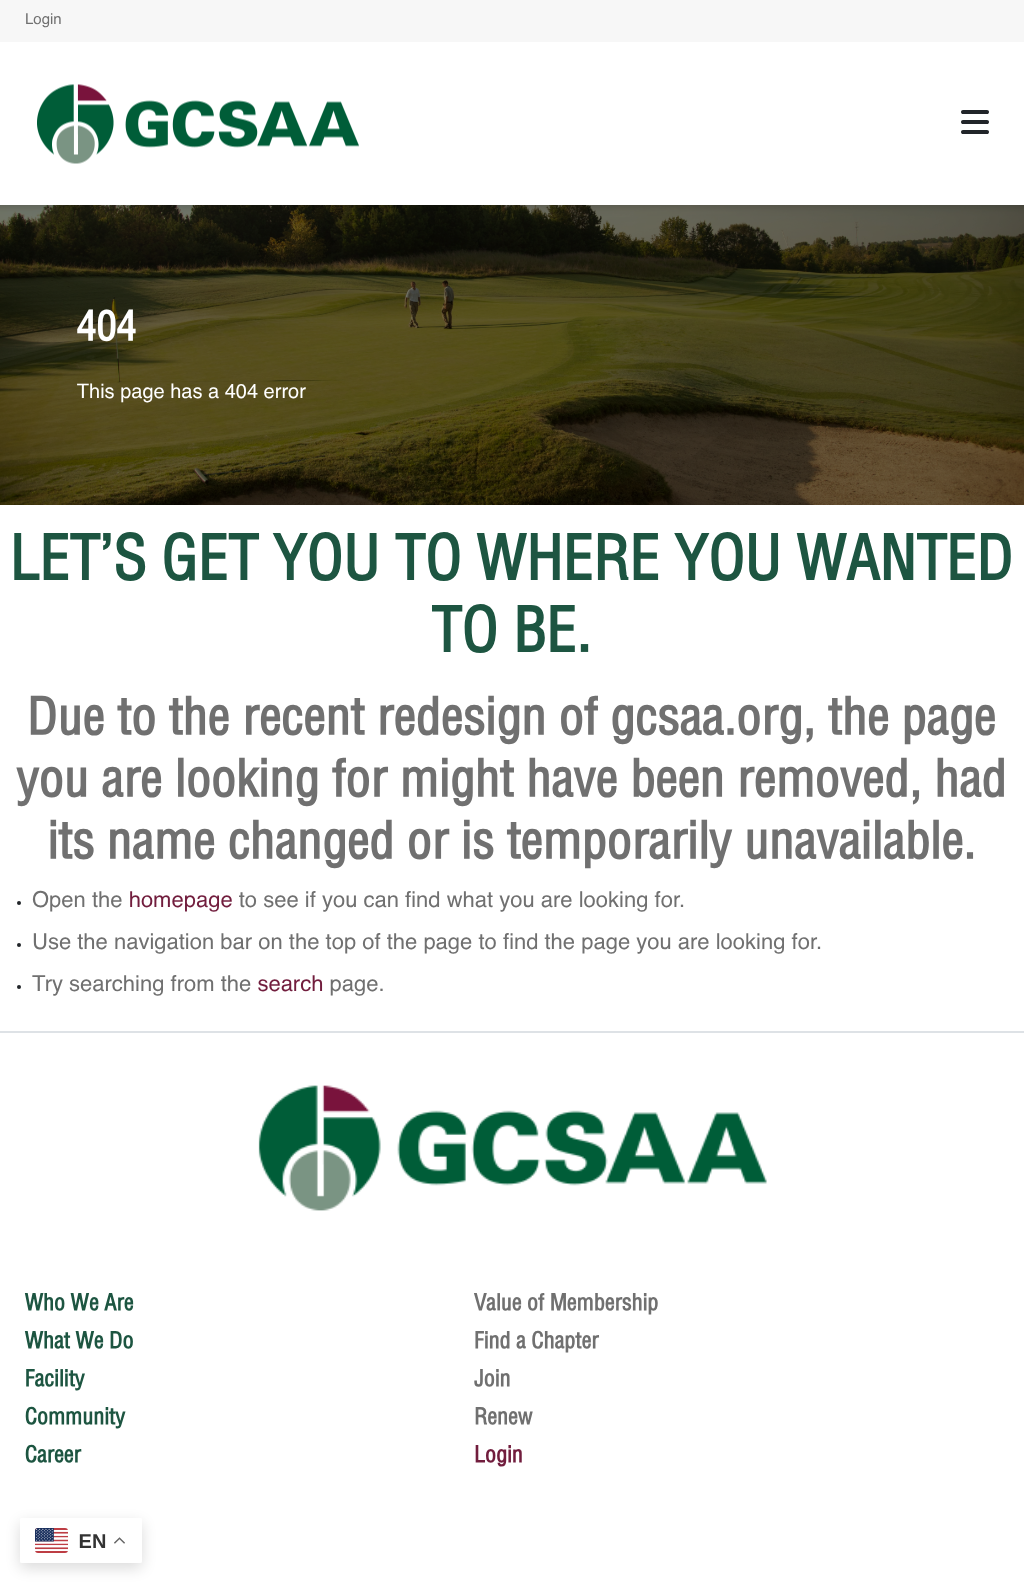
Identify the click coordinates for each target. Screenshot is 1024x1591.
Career (53, 1454)
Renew (503, 1416)
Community (75, 1416)
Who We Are (79, 1302)
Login (43, 20)
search (290, 986)
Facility (55, 1378)
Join (492, 1378)
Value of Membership (566, 1302)
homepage (181, 902)
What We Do (79, 1340)
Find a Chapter (536, 1340)
